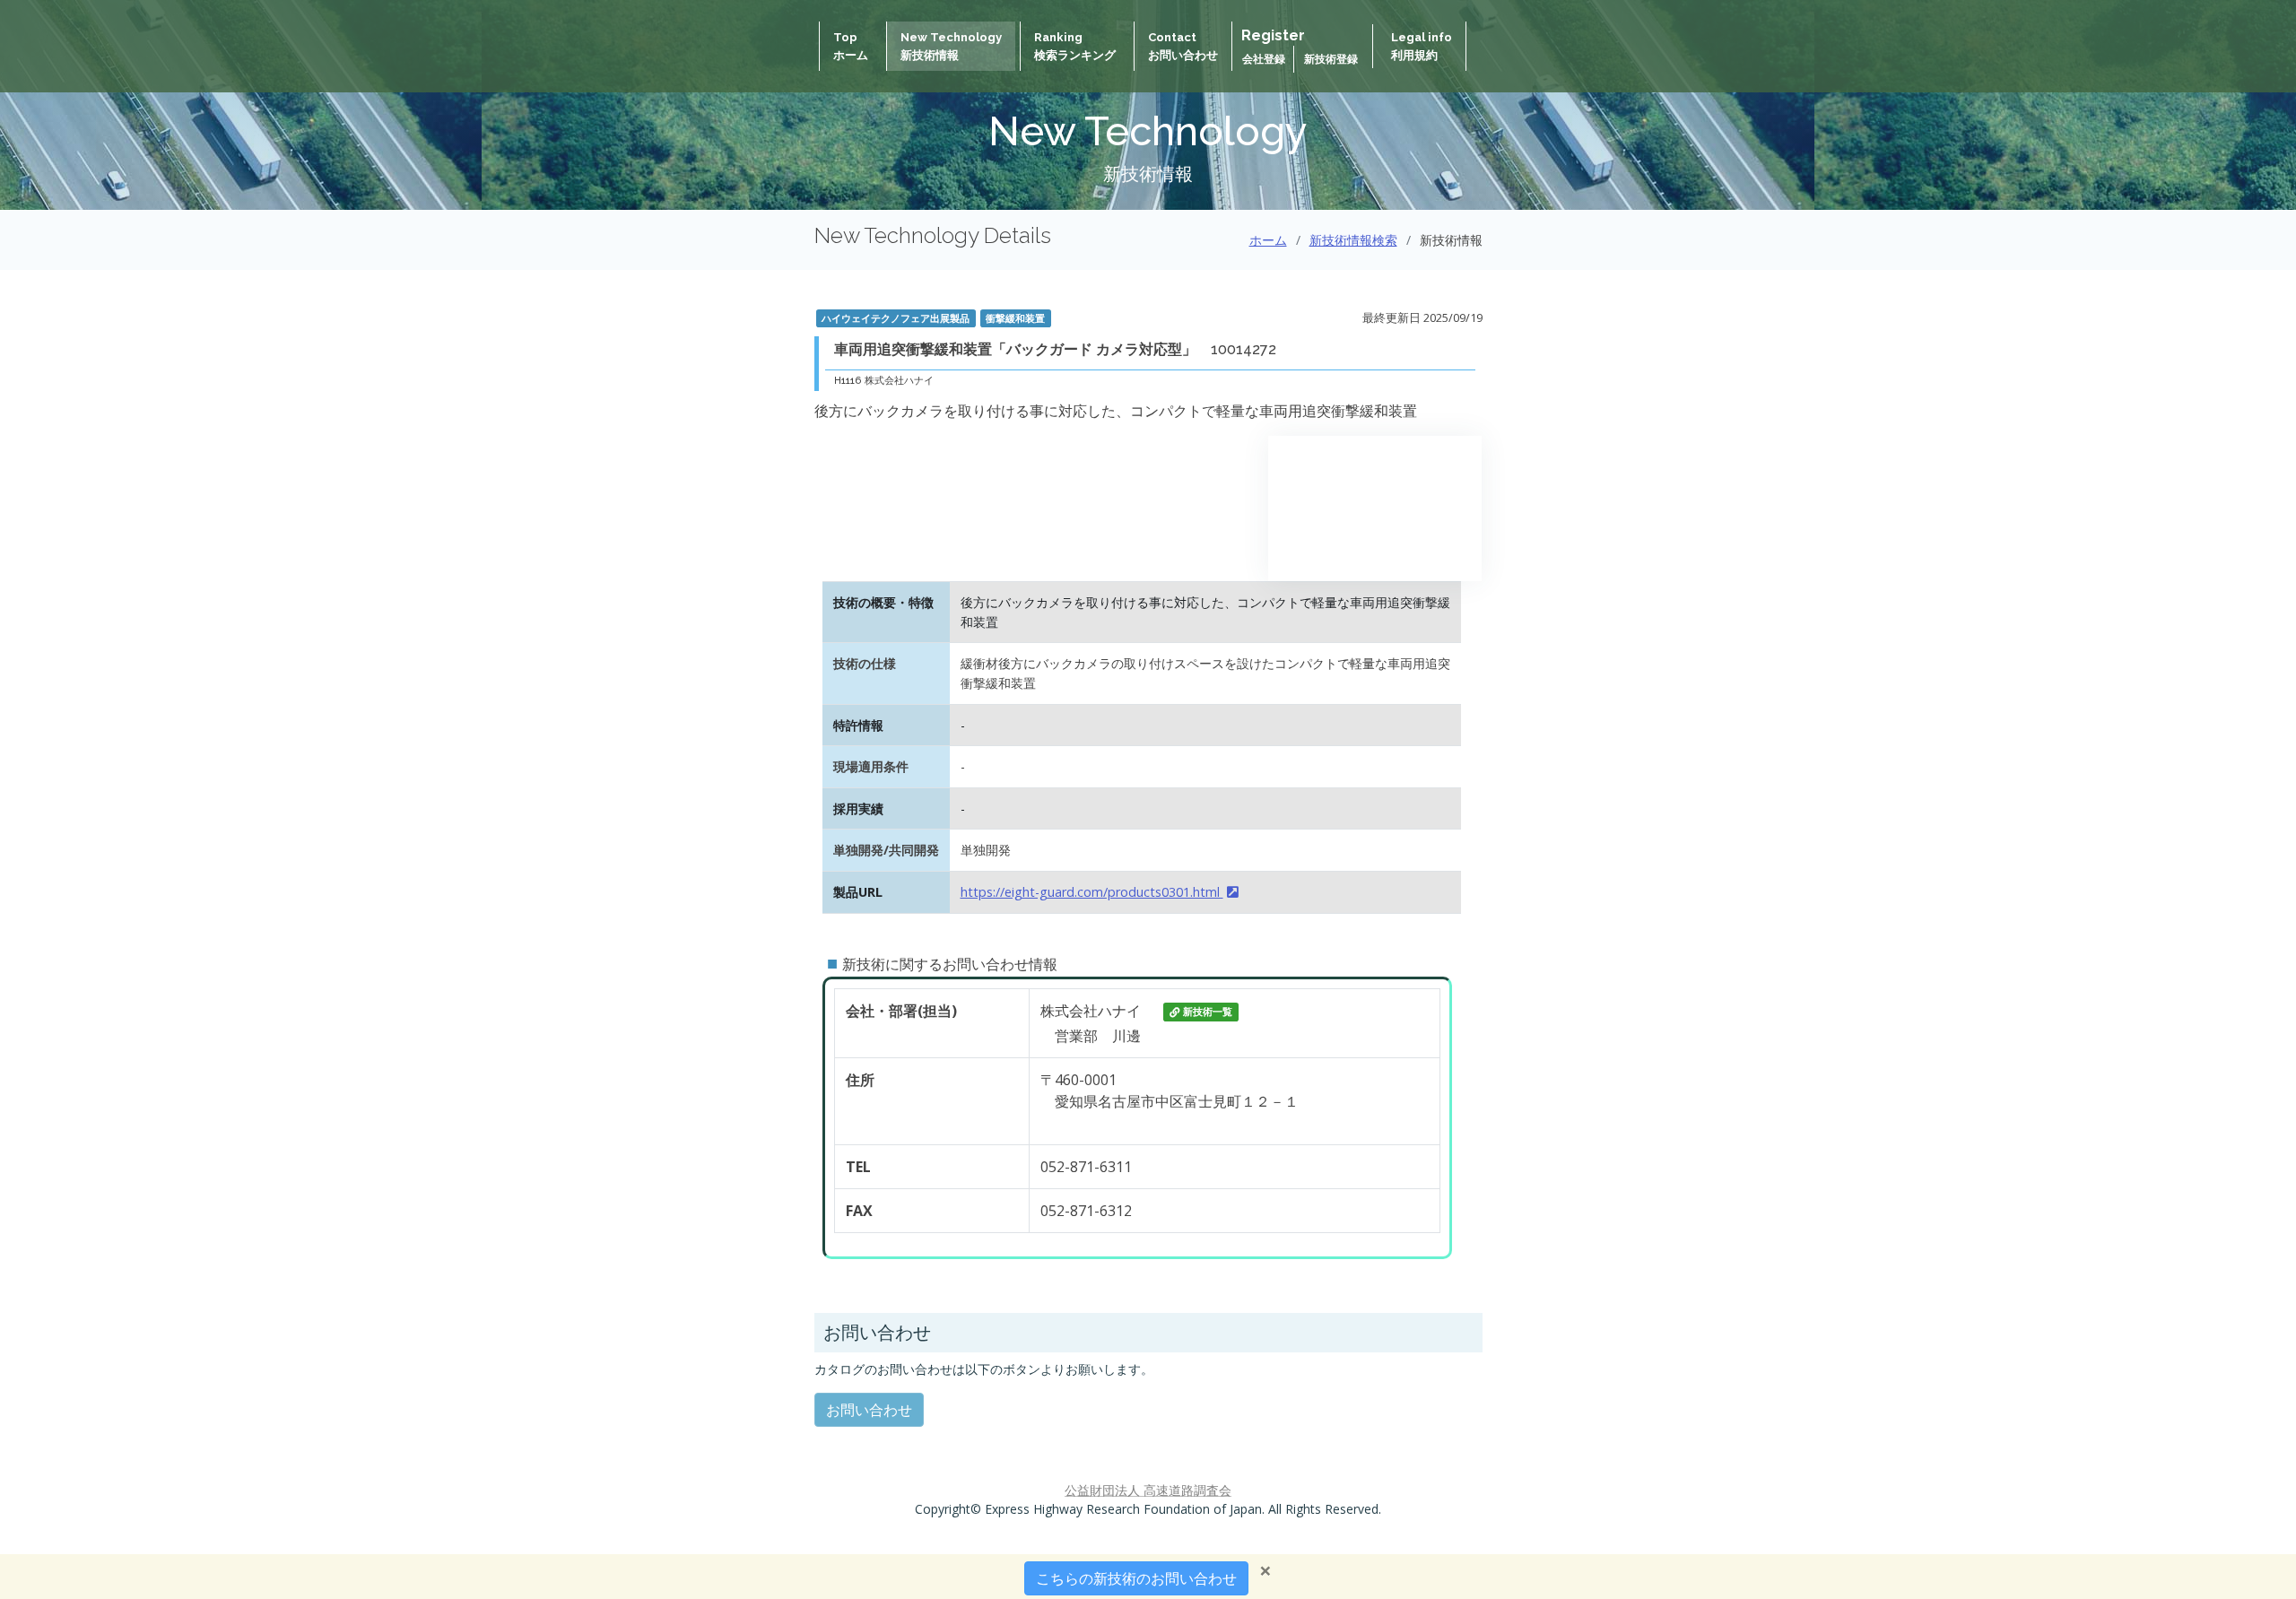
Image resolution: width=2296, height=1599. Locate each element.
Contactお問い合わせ (1183, 46)
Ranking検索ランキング (1075, 46)
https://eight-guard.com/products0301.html (1092, 892)
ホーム (1268, 240)
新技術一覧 (1208, 1012)
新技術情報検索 (1353, 240)
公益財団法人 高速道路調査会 (1148, 1490)
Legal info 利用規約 (1422, 46)
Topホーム (851, 46)
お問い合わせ (869, 1410)
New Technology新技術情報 (951, 46)
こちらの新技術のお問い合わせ (1136, 1578)
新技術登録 (1331, 59)
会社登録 (1265, 59)
